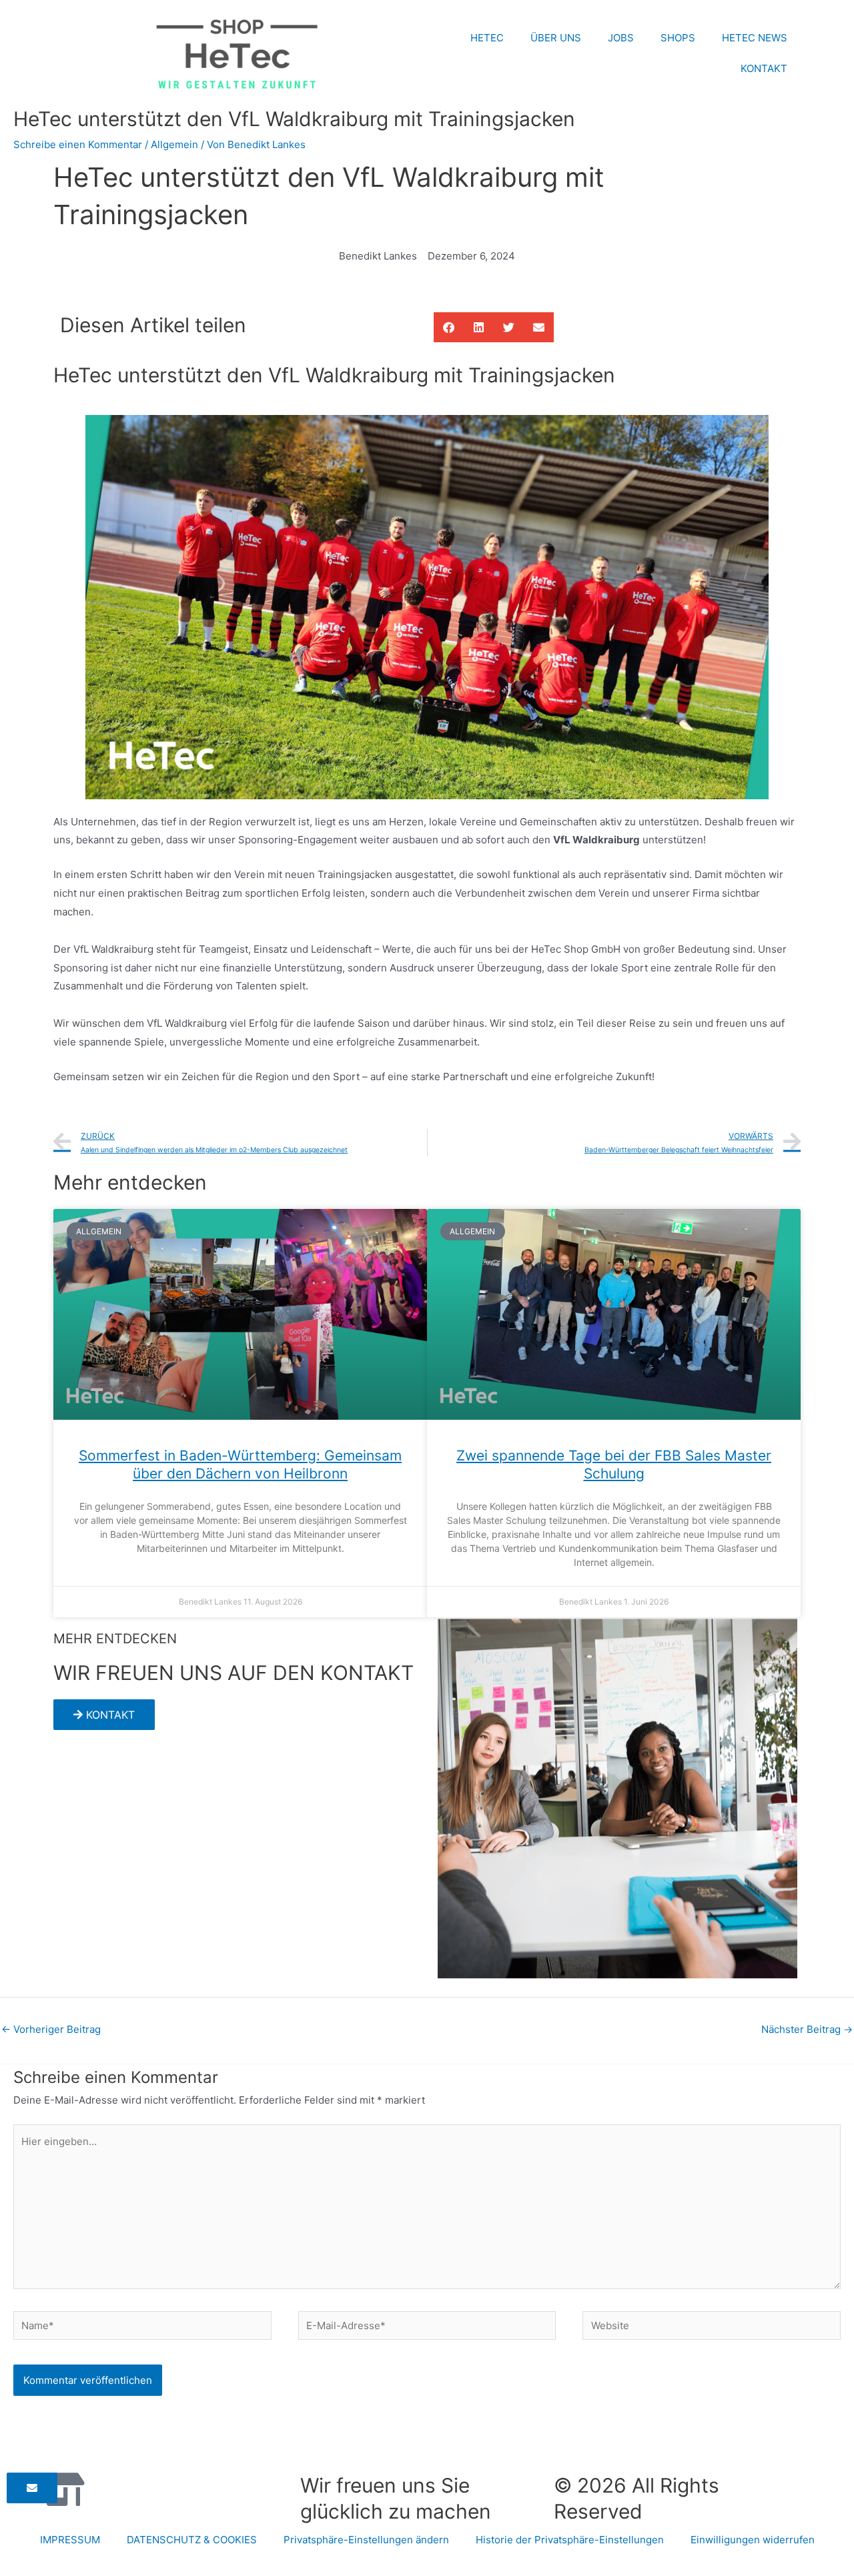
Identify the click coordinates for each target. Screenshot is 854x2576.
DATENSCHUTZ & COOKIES (192, 2540)
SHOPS (678, 38)
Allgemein (174, 144)
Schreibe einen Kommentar (78, 144)
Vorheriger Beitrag (51, 2029)
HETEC (487, 38)
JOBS (621, 38)
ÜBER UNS (556, 38)
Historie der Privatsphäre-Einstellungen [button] (570, 2540)
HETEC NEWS (755, 38)
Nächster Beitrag (807, 2029)
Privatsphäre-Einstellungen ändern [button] (366, 2540)
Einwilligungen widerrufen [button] (753, 2540)
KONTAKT (764, 68)
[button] (449, 327)
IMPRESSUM (70, 2540)
